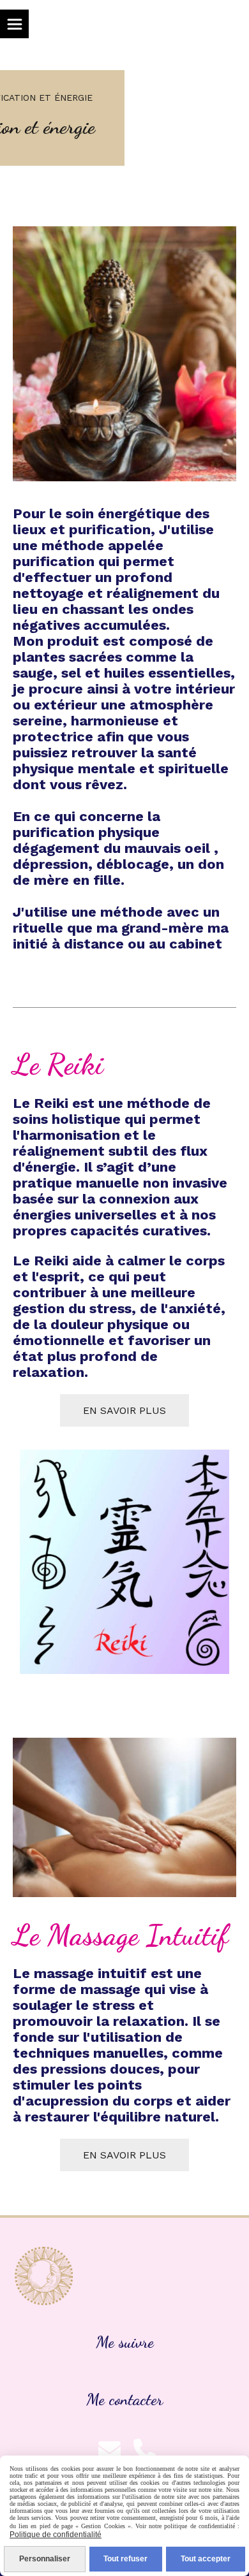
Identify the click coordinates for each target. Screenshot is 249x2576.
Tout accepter (206, 2559)
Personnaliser (45, 2559)
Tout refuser (125, 2559)
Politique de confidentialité (56, 2535)
